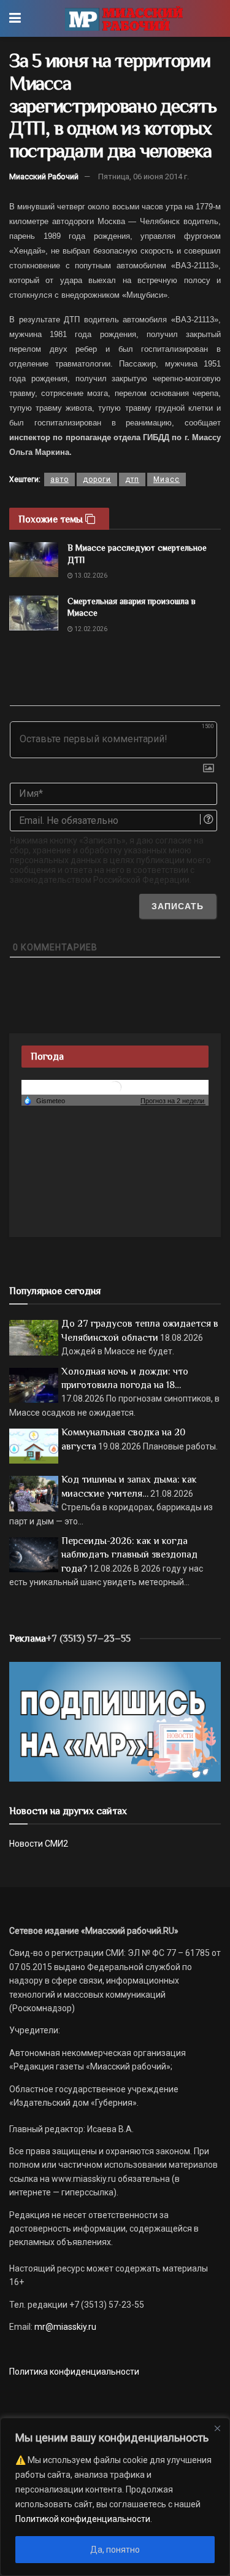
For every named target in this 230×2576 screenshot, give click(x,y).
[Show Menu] (15, 18)
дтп (132, 479)
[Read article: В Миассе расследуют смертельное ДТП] (34, 560)
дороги (97, 479)
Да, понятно (115, 2550)
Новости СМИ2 (39, 1844)
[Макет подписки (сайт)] (115, 1721)
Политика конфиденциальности (74, 2372)
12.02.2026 (90, 629)
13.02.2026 (90, 576)
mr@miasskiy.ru (64, 2327)
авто (59, 479)
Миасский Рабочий (44, 177)
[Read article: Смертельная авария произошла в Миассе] (34, 613)
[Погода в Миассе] (115, 1087)
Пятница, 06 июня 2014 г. (144, 177)
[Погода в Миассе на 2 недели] (173, 1101)
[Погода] (44, 1100)
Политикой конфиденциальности (83, 2519)
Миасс (167, 479)
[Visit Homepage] (124, 18)
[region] (115, 2497)
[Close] (217, 2428)
